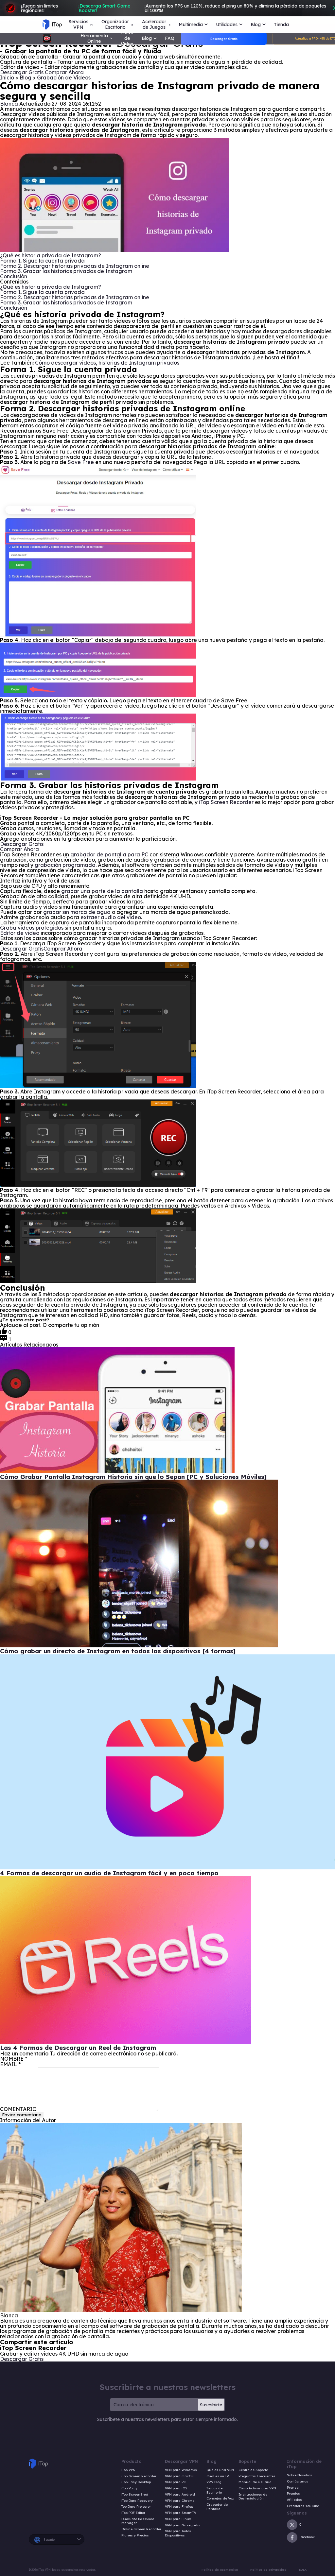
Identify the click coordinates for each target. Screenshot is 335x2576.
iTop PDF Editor (133, 2513)
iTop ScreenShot (135, 2495)
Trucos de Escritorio (214, 2490)
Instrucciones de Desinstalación (253, 2497)
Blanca (9, 104)
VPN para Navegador (183, 2525)
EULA (303, 2570)
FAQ (170, 38)
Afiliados (294, 2500)
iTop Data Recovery (137, 2501)
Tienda (281, 25)
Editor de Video (127, 38)
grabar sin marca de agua (77, 912)
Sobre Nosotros (300, 2475)
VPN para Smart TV (181, 2513)
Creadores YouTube (303, 2506)
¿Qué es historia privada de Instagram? (51, 255)
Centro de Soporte (253, 2470)
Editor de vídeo (20, 933)
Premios (293, 2494)
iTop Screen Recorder (226, 802)
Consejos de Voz (220, 2499)
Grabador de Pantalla (217, 2507)
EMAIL (10, 2064)
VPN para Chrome (180, 2501)
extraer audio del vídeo (111, 917)
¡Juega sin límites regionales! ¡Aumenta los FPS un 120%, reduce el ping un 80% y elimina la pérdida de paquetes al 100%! (174, 8)
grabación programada (65, 865)
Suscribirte (211, 2405)
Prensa (293, 2488)
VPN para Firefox (179, 2507)
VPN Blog (214, 2482)
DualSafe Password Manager (138, 2521)
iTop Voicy (129, 2488)
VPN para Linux (178, 2519)
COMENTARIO (18, 2109)
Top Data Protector (136, 2507)
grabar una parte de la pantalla (102, 891)
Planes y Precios (135, 2535)
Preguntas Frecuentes (257, 2476)
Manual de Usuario (255, 2482)
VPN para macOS (179, 2476)
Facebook (307, 2537)
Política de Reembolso (220, 2570)
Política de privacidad (268, 2570)
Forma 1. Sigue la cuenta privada (42, 261)
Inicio (7, 77)
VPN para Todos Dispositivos (178, 2533)
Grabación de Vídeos (64, 77)
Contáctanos (298, 2482)
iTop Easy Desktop (136, 2482)
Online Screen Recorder (141, 2529)
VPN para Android (180, 2495)
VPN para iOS (176, 2488)
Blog (26, 77)
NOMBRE (14, 2059)
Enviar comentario (22, 2115)
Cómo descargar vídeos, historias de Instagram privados (107, 363)
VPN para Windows (181, 2470)
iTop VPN (128, 2470)
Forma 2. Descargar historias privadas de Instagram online (75, 266)
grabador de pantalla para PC (109, 854)
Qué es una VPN (220, 2470)
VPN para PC (175, 2482)
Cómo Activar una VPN (257, 2488)
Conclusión (14, 276)
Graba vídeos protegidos (32, 928)
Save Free (81, 462)
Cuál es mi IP (218, 2476)
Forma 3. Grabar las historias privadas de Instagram (66, 271)
